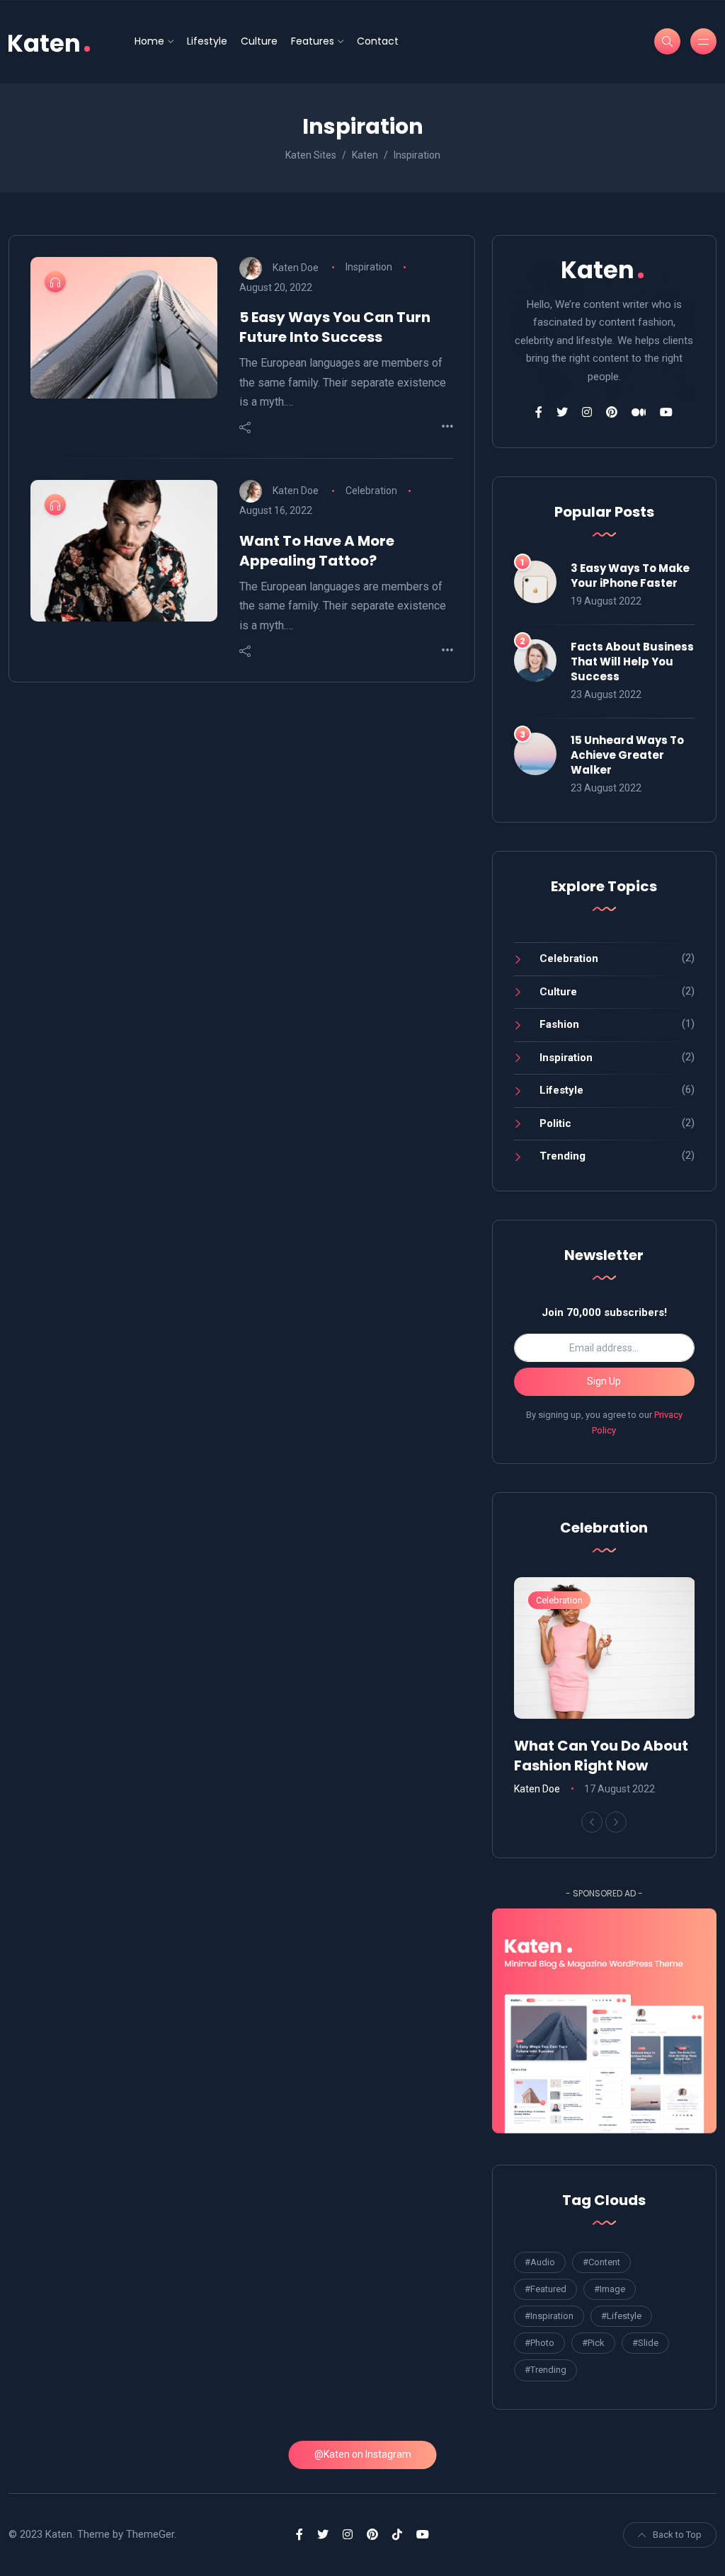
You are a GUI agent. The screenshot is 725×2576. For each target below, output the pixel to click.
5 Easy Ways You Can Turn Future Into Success (335, 327)
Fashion (559, 1024)
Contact (378, 41)
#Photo (540, 2343)
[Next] (616, 1822)
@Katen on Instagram (363, 2454)
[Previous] (592, 1822)
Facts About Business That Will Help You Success (632, 662)
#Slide (645, 2343)
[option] (605, 1688)
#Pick (593, 2343)
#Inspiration (549, 2316)
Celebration (371, 491)
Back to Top (677, 2535)
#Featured (546, 2289)
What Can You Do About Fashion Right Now (601, 1756)
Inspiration (369, 267)
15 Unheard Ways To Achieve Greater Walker (627, 755)
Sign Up (604, 1381)
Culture (259, 41)
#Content (601, 2262)
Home (149, 41)
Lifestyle (207, 41)
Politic (555, 1123)
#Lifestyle (621, 2316)
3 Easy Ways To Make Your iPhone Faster (630, 576)
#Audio (540, 2262)
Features (313, 41)
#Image (610, 2289)
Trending (563, 1156)
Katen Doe (296, 267)
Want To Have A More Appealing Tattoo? (317, 551)
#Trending (546, 2370)
